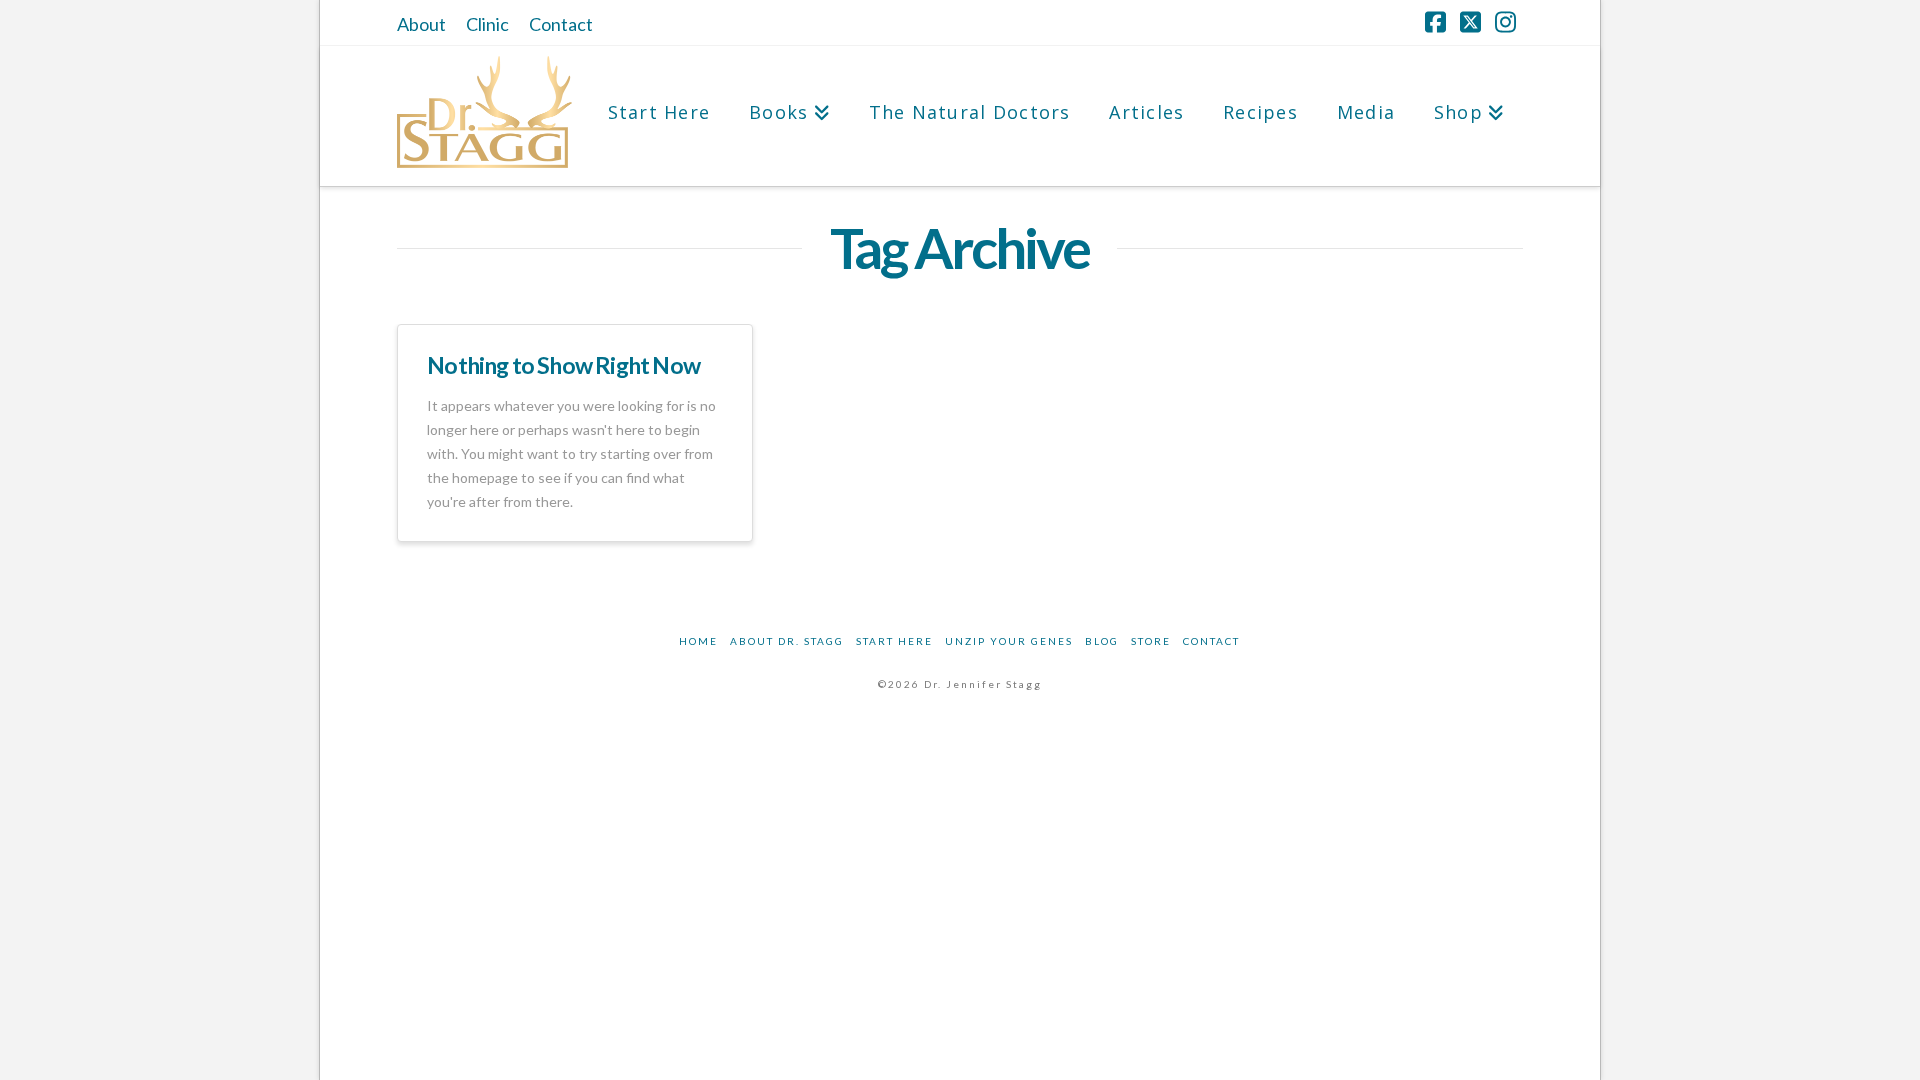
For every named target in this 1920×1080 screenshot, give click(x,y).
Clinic (487, 24)
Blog (1102, 641)
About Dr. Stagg (787, 641)
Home (698, 641)
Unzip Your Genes (1009, 641)
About (421, 24)
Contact (561, 24)
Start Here (894, 641)
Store (1151, 641)
